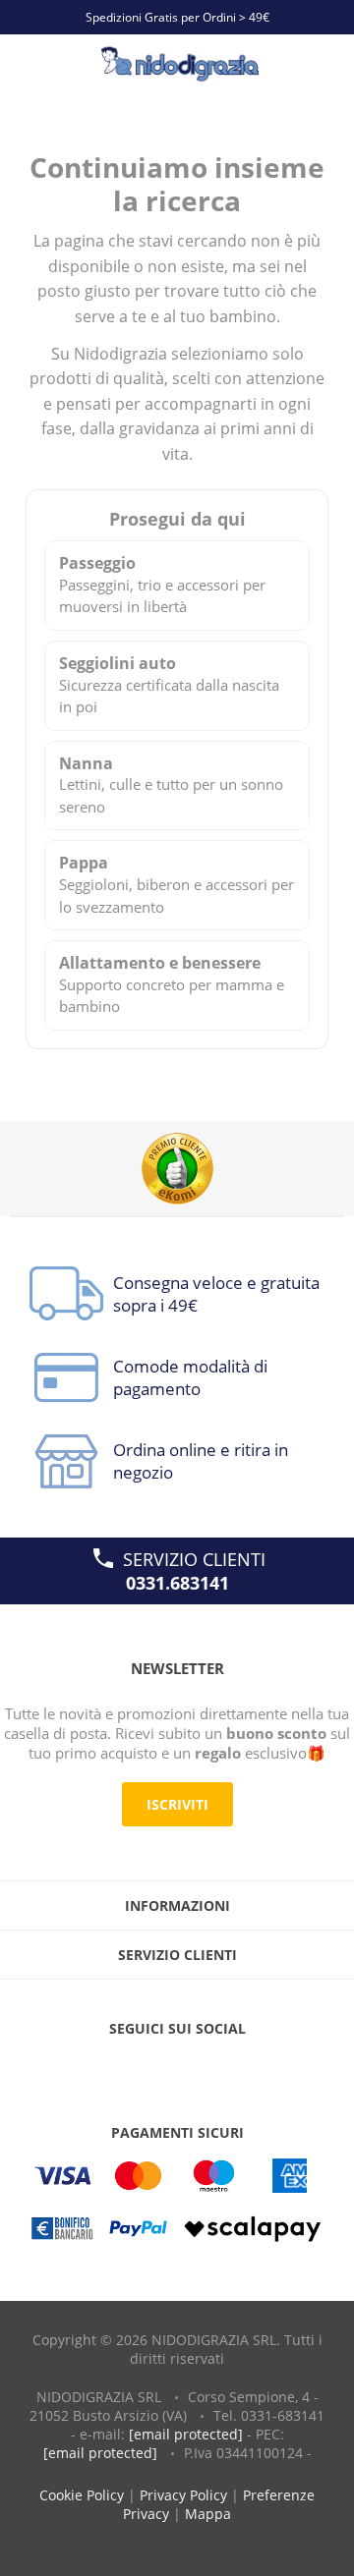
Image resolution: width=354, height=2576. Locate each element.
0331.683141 (177, 1583)
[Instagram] (217, 2068)
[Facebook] (137, 2068)
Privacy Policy (183, 2495)
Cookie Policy (82, 2495)
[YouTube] (177, 2068)
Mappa (208, 2514)
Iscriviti (177, 1804)
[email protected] (186, 2434)
